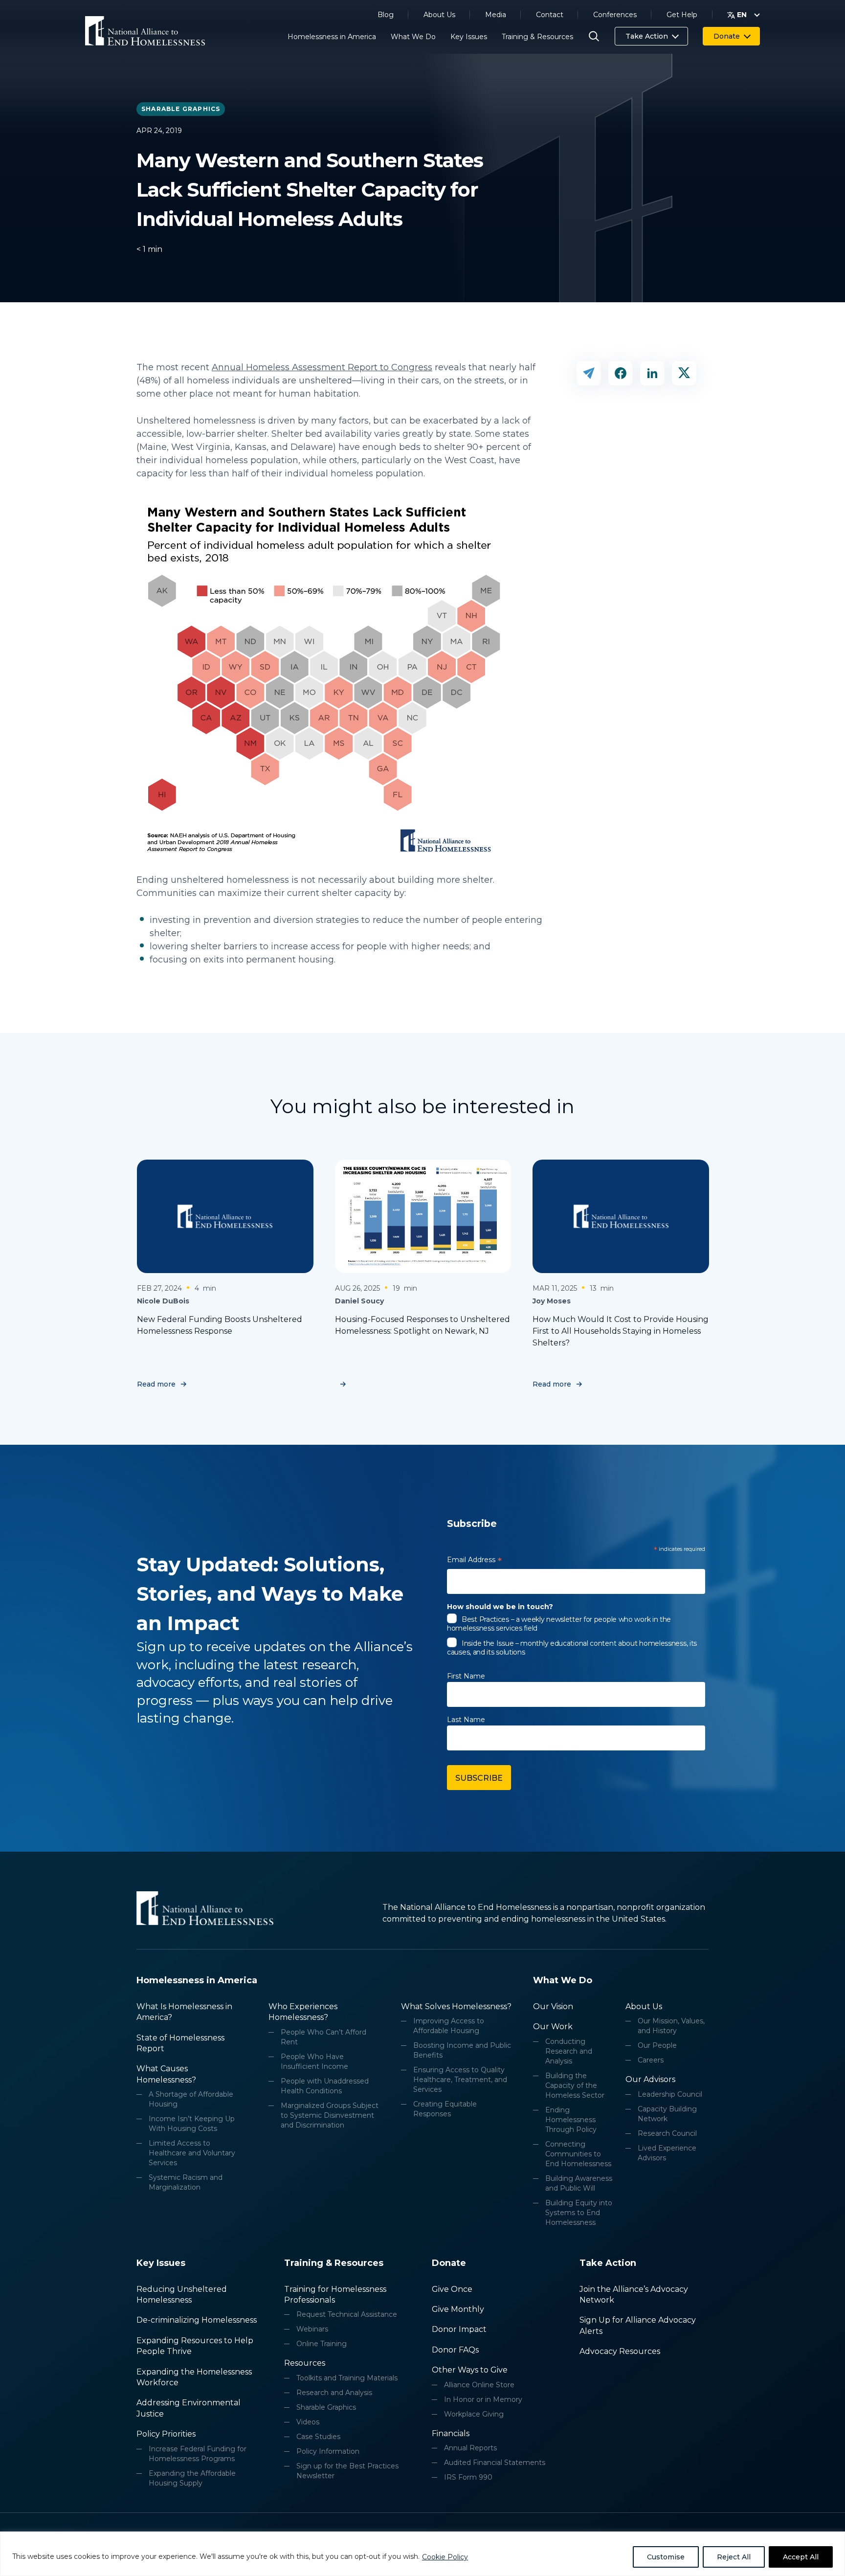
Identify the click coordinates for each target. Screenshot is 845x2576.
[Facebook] (621, 373)
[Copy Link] (589, 373)
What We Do (413, 37)
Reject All (734, 2557)
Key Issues (469, 37)
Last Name (466, 1720)
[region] (422, 2554)
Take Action (647, 36)
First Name (466, 1676)
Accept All (801, 2557)
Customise (666, 2557)
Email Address (474, 1561)
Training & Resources (537, 37)
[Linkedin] (652, 373)
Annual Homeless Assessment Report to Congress (322, 367)
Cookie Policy (445, 2557)
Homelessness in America (332, 37)
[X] (684, 373)
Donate (727, 36)
